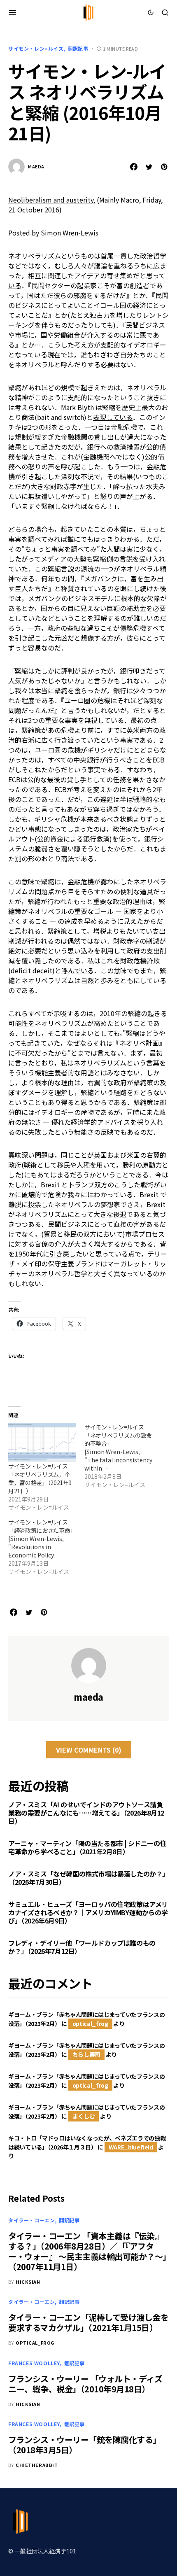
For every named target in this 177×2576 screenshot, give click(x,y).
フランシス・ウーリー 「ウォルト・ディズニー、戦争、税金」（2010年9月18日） (85, 2384)
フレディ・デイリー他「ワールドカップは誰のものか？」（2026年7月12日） (82, 1947)
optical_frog (90, 2024)
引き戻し (63, 1254)
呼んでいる (78, 970)
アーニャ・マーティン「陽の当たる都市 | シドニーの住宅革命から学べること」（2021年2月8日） (87, 1847)
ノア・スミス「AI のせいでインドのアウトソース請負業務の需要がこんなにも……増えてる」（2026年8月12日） (86, 1813)
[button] (13, 12)
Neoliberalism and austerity (51, 200)
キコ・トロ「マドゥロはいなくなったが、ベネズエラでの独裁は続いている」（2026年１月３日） (87, 2142)
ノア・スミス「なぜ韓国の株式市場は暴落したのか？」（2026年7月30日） (88, 1878)
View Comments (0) (89, 1750)
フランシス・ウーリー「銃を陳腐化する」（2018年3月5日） (85, 2445)
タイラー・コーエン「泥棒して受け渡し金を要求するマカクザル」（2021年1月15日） (88, 2322)
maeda (36, 166)
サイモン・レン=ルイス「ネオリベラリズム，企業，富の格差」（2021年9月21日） (40, 1478)
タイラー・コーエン (31, 2220)
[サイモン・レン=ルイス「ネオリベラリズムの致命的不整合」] (122, 1456)
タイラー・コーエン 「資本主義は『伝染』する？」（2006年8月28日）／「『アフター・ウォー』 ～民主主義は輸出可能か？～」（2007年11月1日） (87, 2251)
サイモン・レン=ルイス (36, 48)
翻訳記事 (78, 48)
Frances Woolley (34, 2363)
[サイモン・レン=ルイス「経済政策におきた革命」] (46, 1547)
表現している (113, 417)
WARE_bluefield (131, 2147)
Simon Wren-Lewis (70, 233)
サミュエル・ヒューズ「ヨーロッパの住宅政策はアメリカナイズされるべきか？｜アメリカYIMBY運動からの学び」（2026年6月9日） (88, 1912)
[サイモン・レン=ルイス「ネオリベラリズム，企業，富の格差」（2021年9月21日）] (42, 1442)
